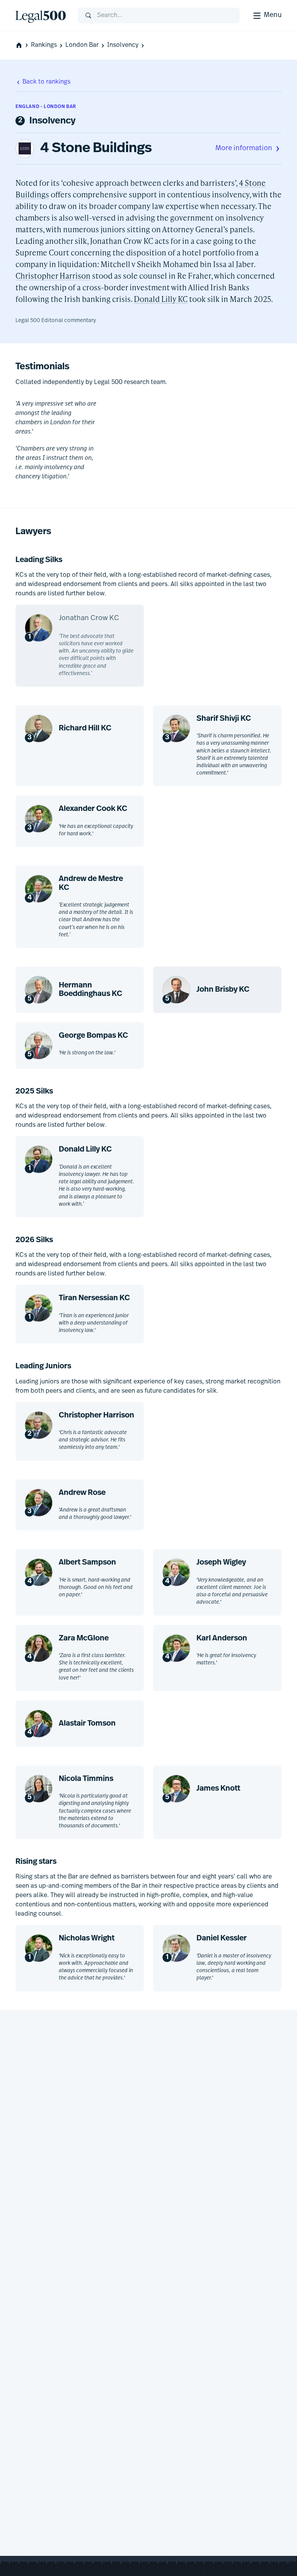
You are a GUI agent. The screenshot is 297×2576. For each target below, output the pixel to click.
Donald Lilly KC (161, 299)
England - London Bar (46, 107)
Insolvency (123, 45)
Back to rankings (46, 82)
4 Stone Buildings (96, 149)
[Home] (41, 15)
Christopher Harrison (53, 276)
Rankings (44, 45)
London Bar (82, 45)
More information (244, 149)
